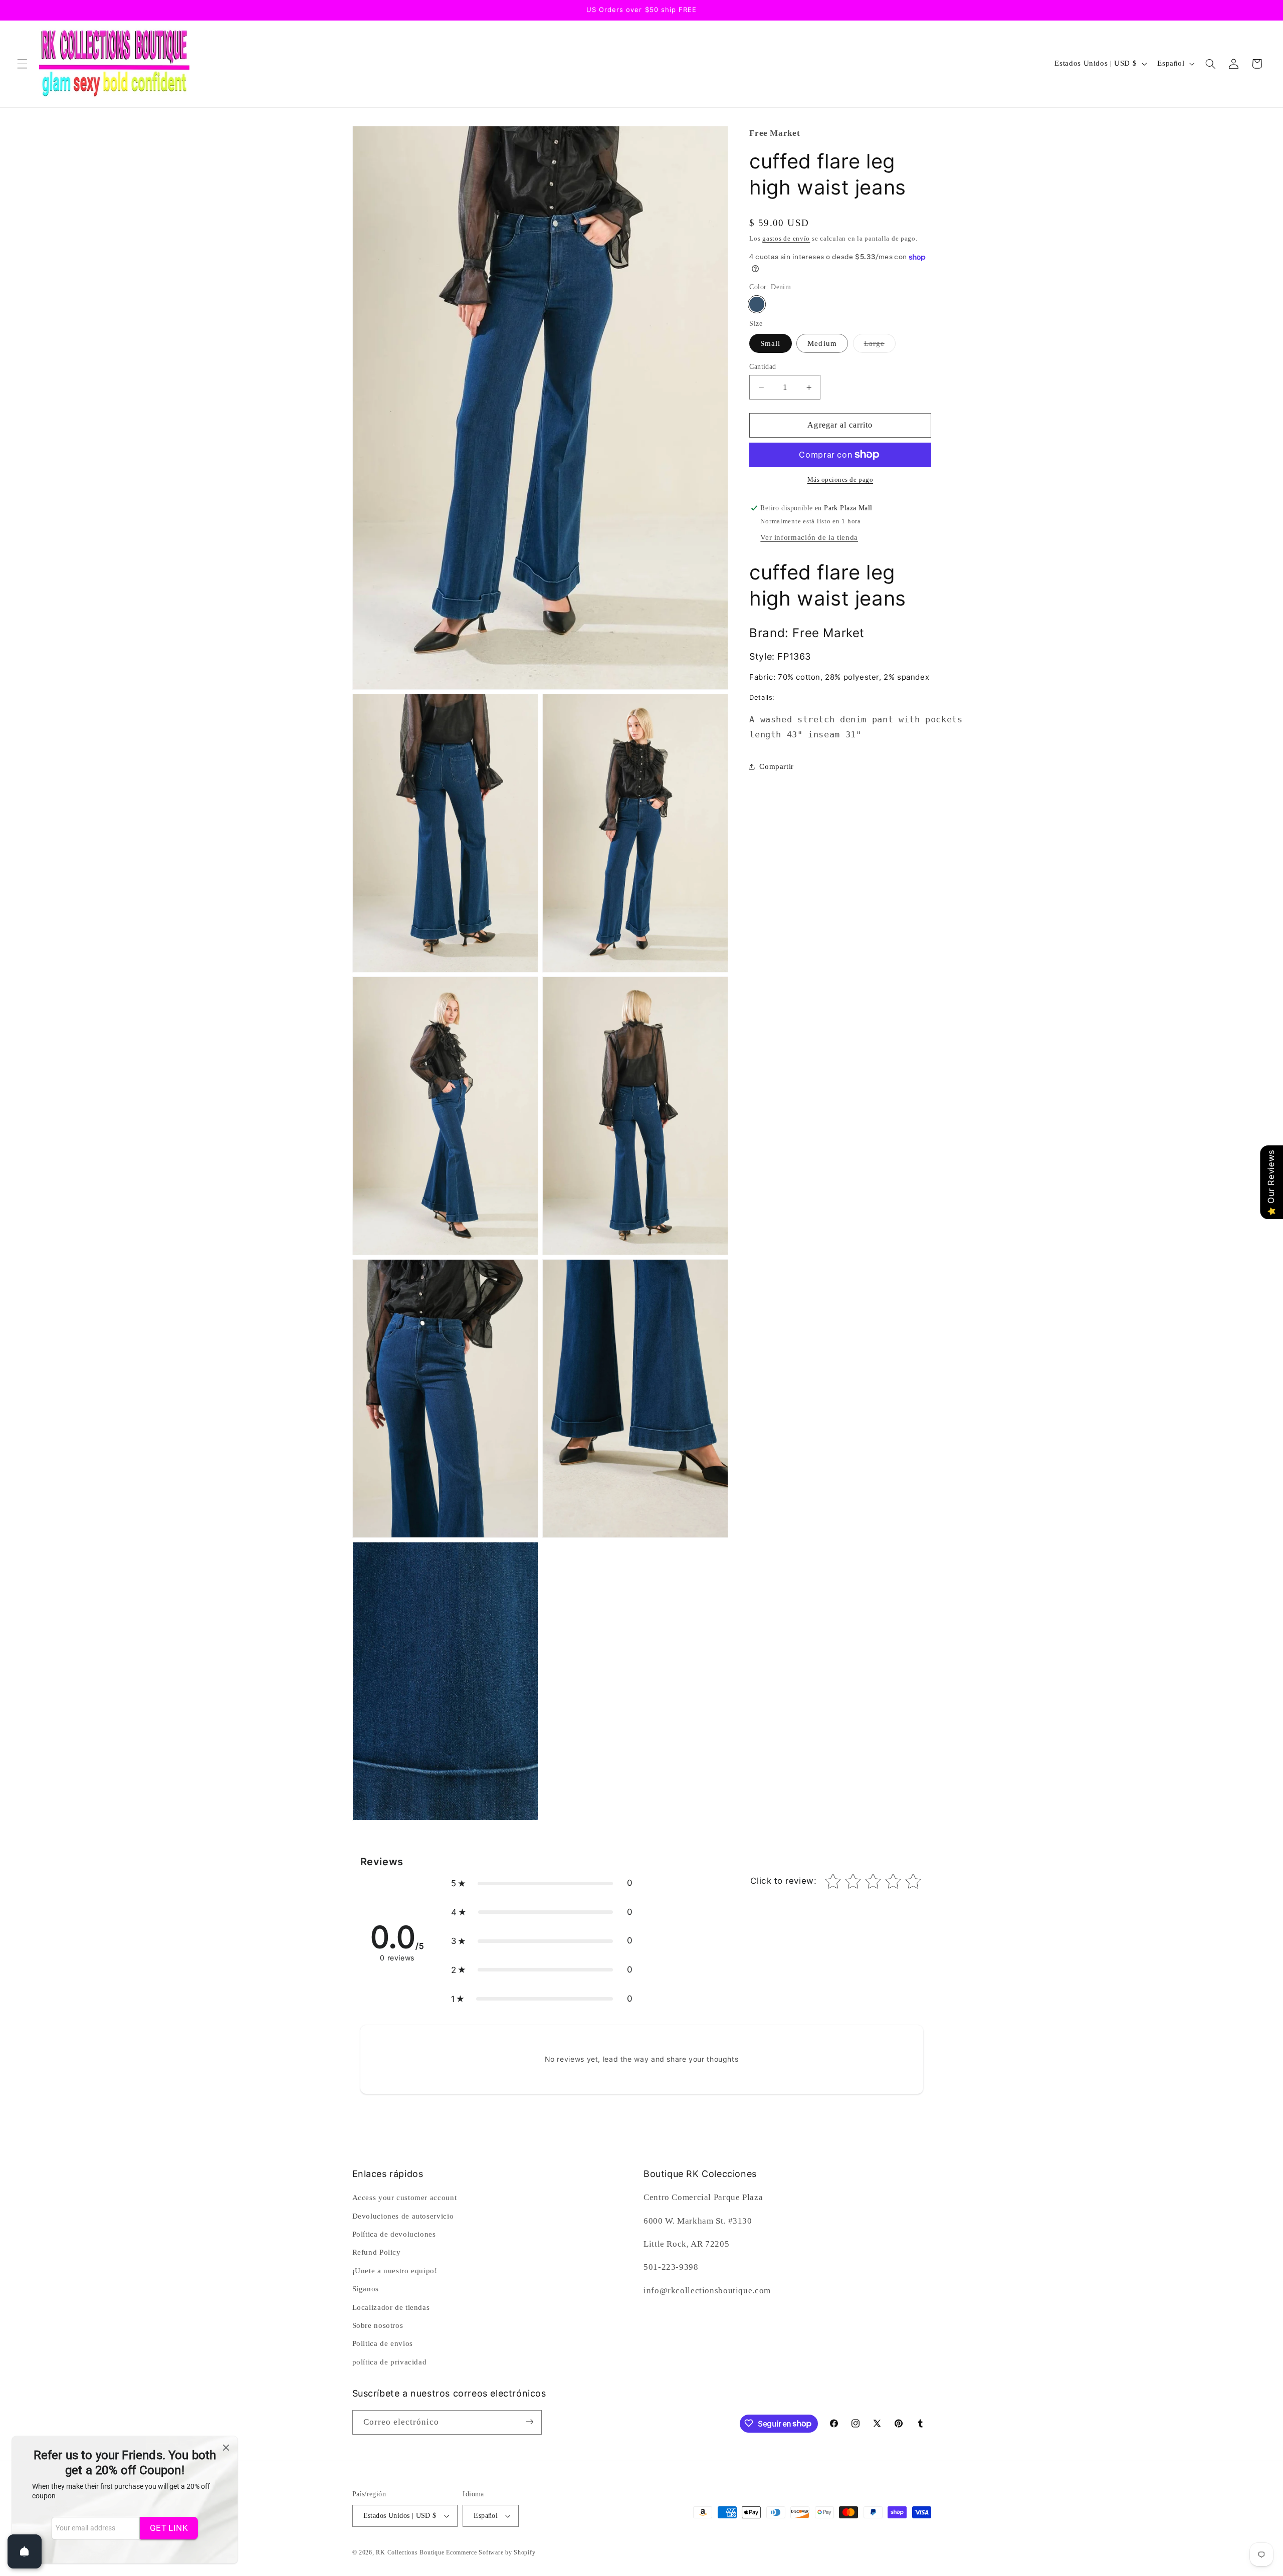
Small (770, 343)
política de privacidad (390, 2362)
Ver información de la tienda (809, 537)
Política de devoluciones (394, 2234)
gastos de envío (786, 239)
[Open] (25, 2551)
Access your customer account (405, 2198)
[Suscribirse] (529, 2422)
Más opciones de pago (840, 480)
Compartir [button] (777, 766)
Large (880, 346)
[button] (22, 64)
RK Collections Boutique (410, 2552)
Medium (822, 343)
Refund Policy (377, 2253)
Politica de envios (383, 2344)
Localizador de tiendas (391, 2307)
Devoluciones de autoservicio (403, 2216)
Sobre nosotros (378, 2325)
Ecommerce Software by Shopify (491, 2552)
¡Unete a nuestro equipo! (395, 2271)
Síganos (366, 2289)
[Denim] (757, 304)
